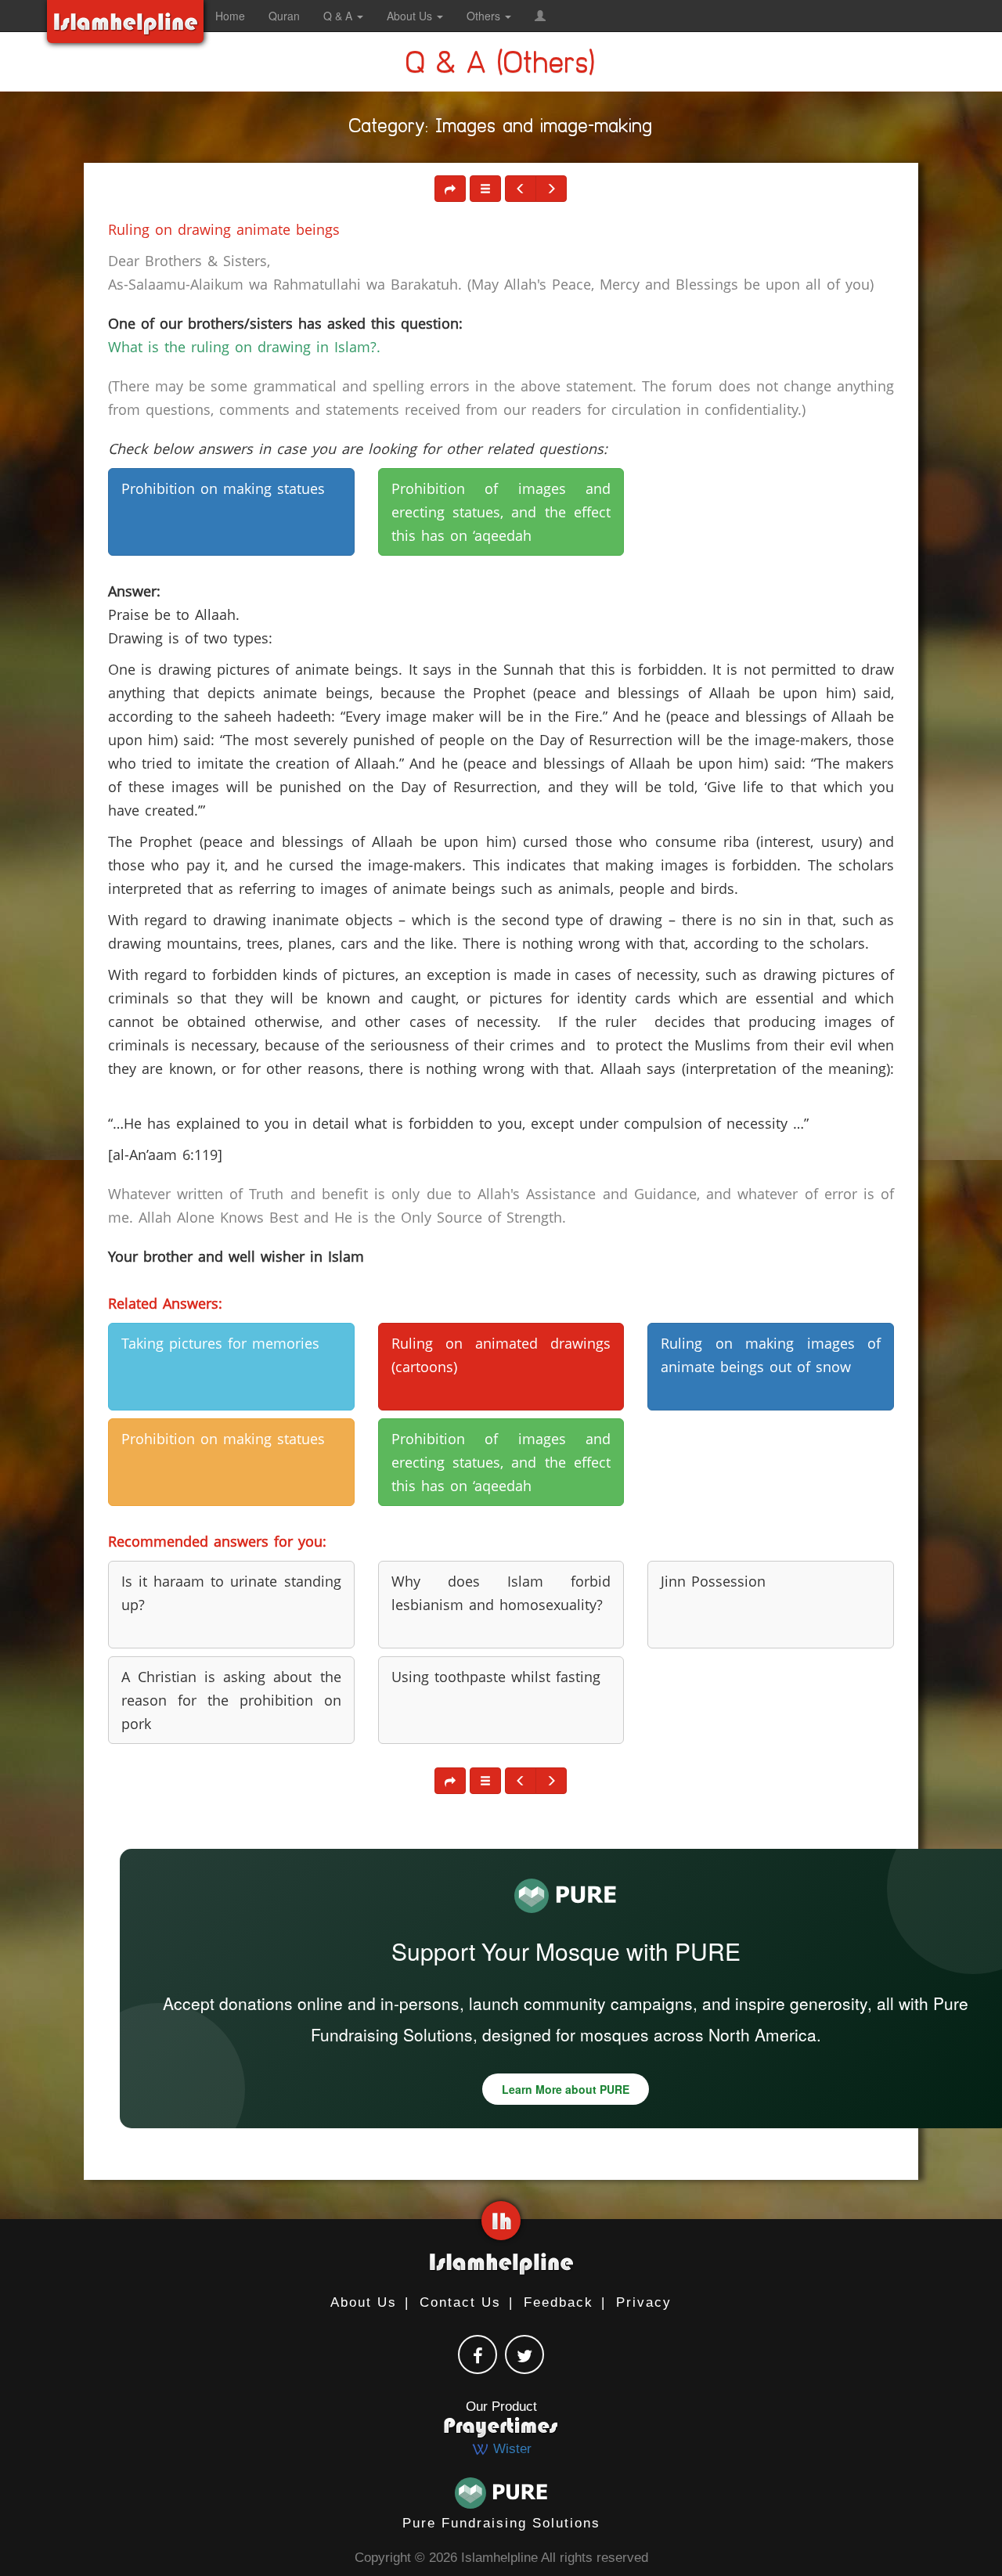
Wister (510, 2449)
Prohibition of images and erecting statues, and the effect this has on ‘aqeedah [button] (501, 512)
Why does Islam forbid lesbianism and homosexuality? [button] (501, 1593)
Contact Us (460, 2302)
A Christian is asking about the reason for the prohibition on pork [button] (231, 1700)
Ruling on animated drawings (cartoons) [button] (501, 1355)
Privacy (644, 2302)
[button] (540, 16)
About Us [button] (411, 16)
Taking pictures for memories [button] (220, 1343)
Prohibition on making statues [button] (223, 488)
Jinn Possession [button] (713, 1581)
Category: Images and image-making (501, 129)
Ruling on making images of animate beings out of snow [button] (771, 1355)
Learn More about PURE (566, 2089)
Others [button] (485, 16)
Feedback (559, 2302)
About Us (364, 2302)
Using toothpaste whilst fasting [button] (496, 1677)
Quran (284, 16)
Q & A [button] (339, 16)
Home (230, 16)
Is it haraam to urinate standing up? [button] (231, 1593)
